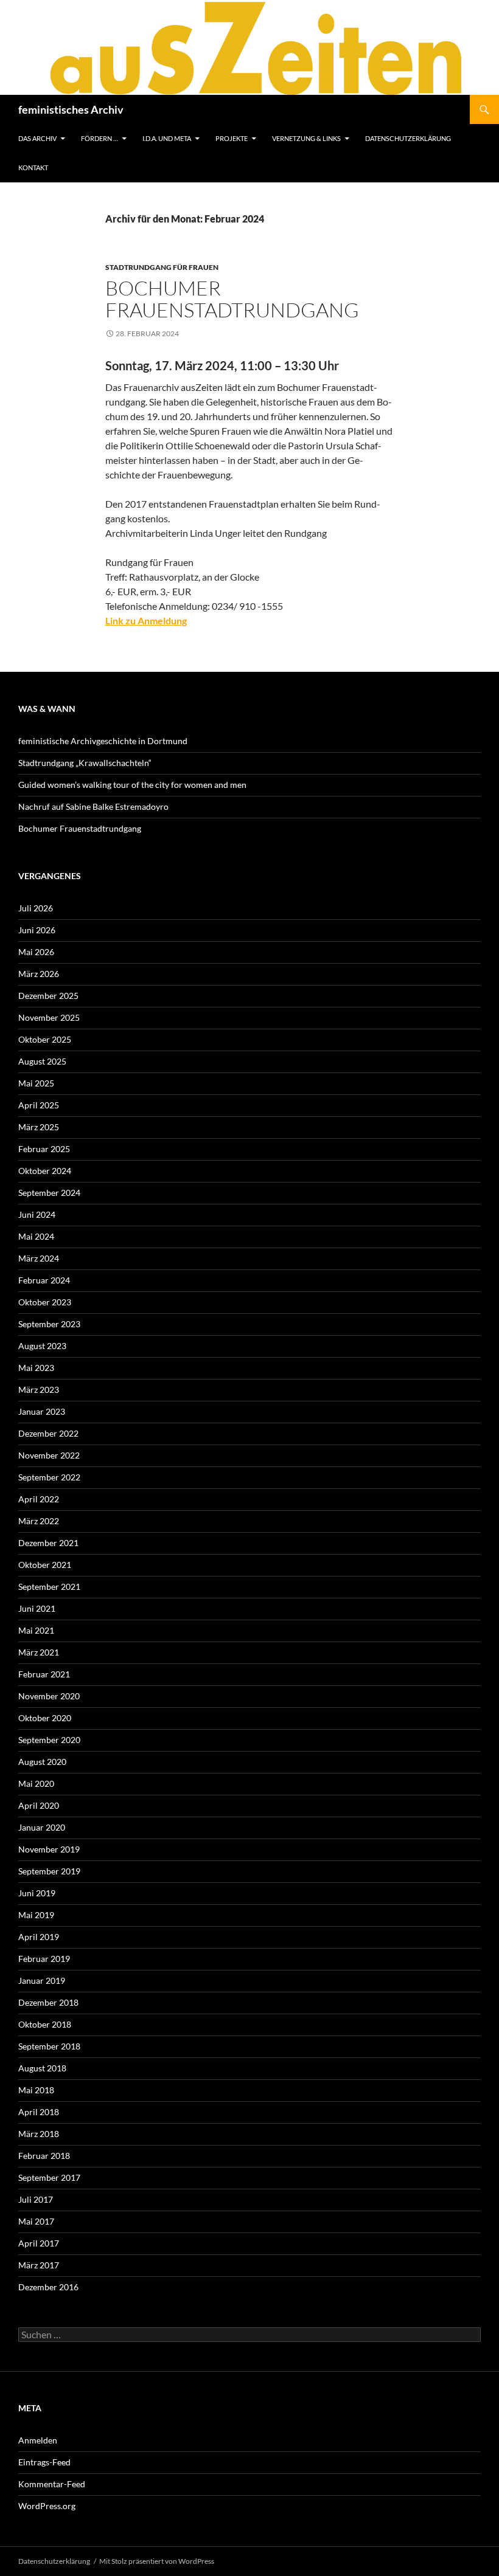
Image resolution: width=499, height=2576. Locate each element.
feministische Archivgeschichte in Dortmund (103, 741)
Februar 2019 (44, 1959)
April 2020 (39, 1805)
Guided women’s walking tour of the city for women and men (132, 785)
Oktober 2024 (45, 1171)
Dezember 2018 (48, 2002)
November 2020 (49, 1696)
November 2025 (49, 1017)
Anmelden (38, 2440)
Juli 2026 (36, 908)
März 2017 (39, 2265)
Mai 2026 (36, 952)
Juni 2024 (37, 1214)
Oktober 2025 (45, 1039)
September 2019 (49, 1871)
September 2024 (49, 1193)
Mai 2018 (36, 2090)
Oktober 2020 (45, 1718)
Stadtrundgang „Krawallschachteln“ (85, 763)
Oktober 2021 (45, 1565)
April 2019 (39, 1937)
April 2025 (39, 1105)
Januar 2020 (42, 1827)
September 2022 (49, 1477)
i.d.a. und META (167, 138)
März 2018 (39, 2134)
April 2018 (39, 2112)
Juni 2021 (37, 1608)
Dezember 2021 (48, 1543)
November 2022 (49, 1455)
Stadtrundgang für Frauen (162, 267)
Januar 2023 (42, 1411)
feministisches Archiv (71, 109)
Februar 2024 (44, 1280)
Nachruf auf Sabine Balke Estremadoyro (93, 806)
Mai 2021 (36, 1630)
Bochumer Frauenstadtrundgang (232, 299)
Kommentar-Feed (52, 2484)
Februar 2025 (44, 1149)
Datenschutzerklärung (408, 138)
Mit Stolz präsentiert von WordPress (157, 2561)
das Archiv (37, 138)
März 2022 (39, 1521)
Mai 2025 (36, 1083)
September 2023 (49, 1324)
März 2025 (39, 1127)
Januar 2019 (42, 1980)
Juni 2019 (37, 1893)
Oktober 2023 (45, 1302)
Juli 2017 (36, 2199)
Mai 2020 (36, 1784)
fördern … (99, 138)
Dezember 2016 (48, 2287)
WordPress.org (47, 2506)
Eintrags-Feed (44, 2462)
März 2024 (39, 1258)
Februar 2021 (44, 1674)
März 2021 (39, 1652)
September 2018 (49, 2046)
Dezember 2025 (48, 996)
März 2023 (39, 1390)
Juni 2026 (37, 930)
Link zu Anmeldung (146, 620)
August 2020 (42, 1762)
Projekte (232, 138)
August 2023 (42, 1346)
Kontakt (33, 167)
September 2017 (49, 2177)
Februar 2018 (44, 2156)
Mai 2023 (36, 1368)
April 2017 (39, 2243)
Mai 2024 (36, 1236)
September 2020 (49, 1740)
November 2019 (49, 1849)
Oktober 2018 (45, 2024)
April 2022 (39, 1499)
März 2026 (39, 974)
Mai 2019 (36, 1915)
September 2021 (49, 1587)
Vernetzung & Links (306, 138)
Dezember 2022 (48, 1433)
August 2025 (42, 1061)
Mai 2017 (36, 2221)
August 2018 (42, 2068)
